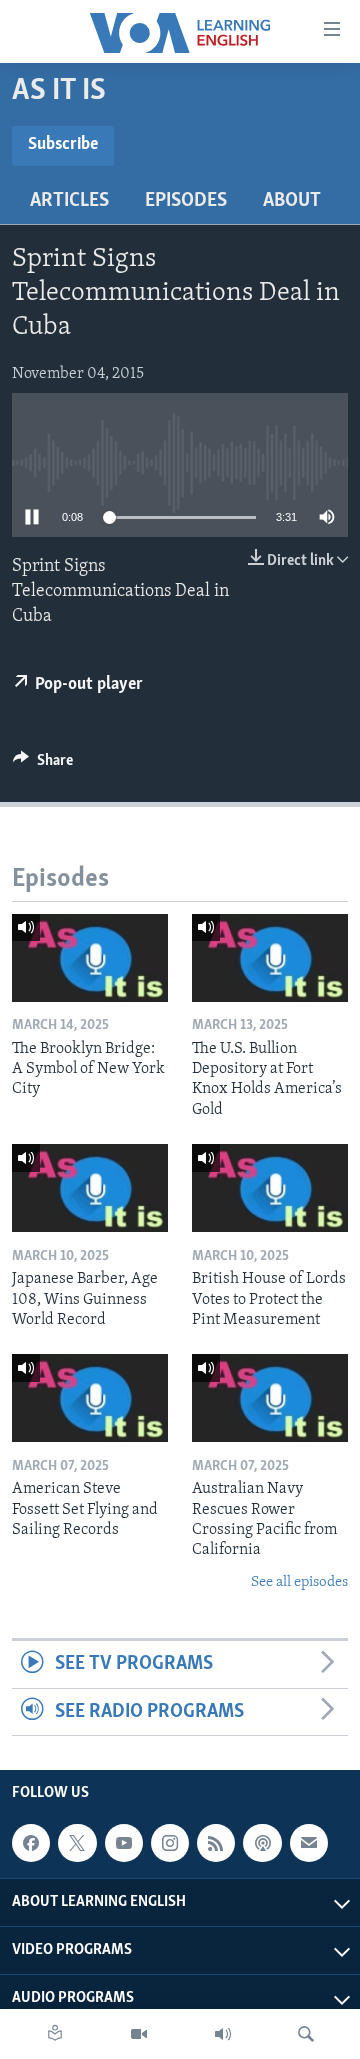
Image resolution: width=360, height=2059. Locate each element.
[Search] (306, 2034)
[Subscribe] (309, 1843)
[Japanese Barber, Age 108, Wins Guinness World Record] (90, 1188)
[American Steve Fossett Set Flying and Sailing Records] (90, 1398)
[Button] (43, 765)
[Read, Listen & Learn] (55, 2034)
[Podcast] (262, 1843)
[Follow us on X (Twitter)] (77, 1843)
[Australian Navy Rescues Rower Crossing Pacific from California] (270, 1398)
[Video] (139, 2034)
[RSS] (216, 1843)
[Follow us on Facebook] (31, 1843)
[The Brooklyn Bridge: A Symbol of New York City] (90, 958)
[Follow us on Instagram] (170, 1843)
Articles (69, 201)
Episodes (186, 201)
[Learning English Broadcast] (223, 2034)
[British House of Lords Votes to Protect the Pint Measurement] (270, 1188)
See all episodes (299, 1582)
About (292, 201)
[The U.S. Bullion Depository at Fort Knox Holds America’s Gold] (270, 958)
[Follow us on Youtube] (124, 1843)
